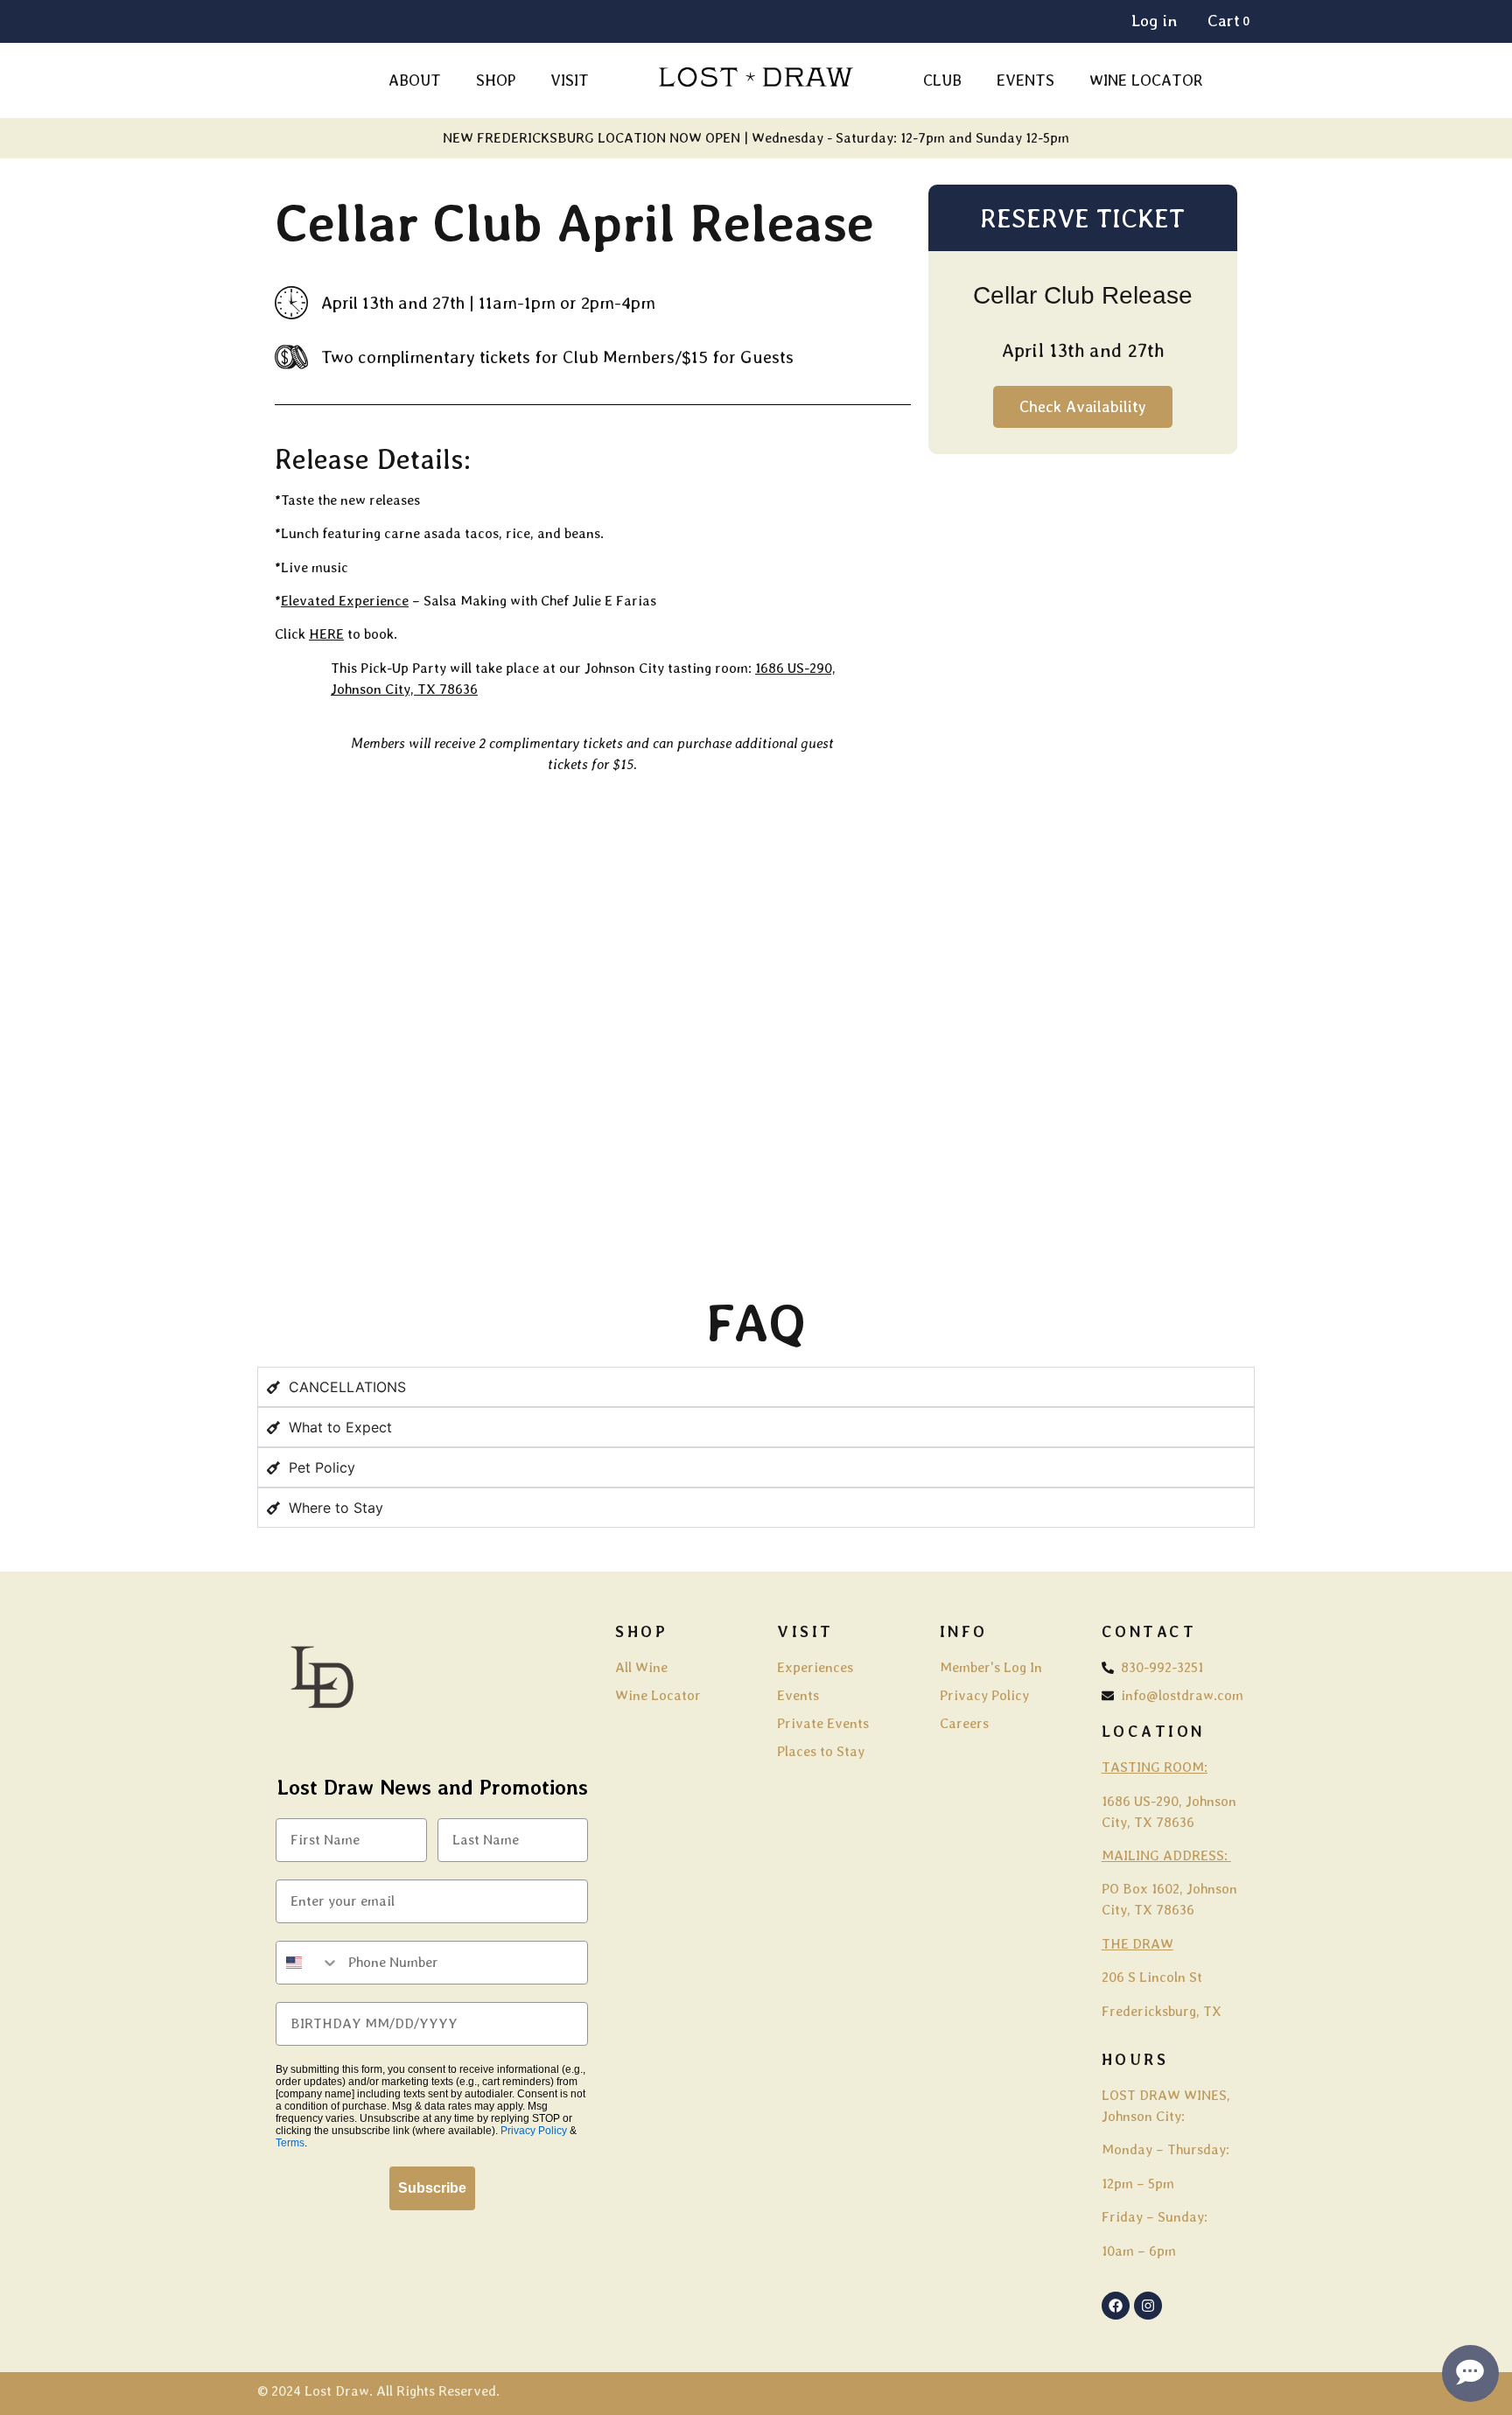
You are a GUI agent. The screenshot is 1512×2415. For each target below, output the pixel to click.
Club (942, 80)
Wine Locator (1146, 80)
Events (1025, 80)
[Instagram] (1148, 2306)
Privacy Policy (534, 2131)
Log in (1154, 21)
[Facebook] (1116, 2306)
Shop (496, 80)
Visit (570, 80)
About (415, 80)
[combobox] (308, 1963)
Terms (290, 2143)
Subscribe (432, 2188)
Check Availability (1083, 406)
